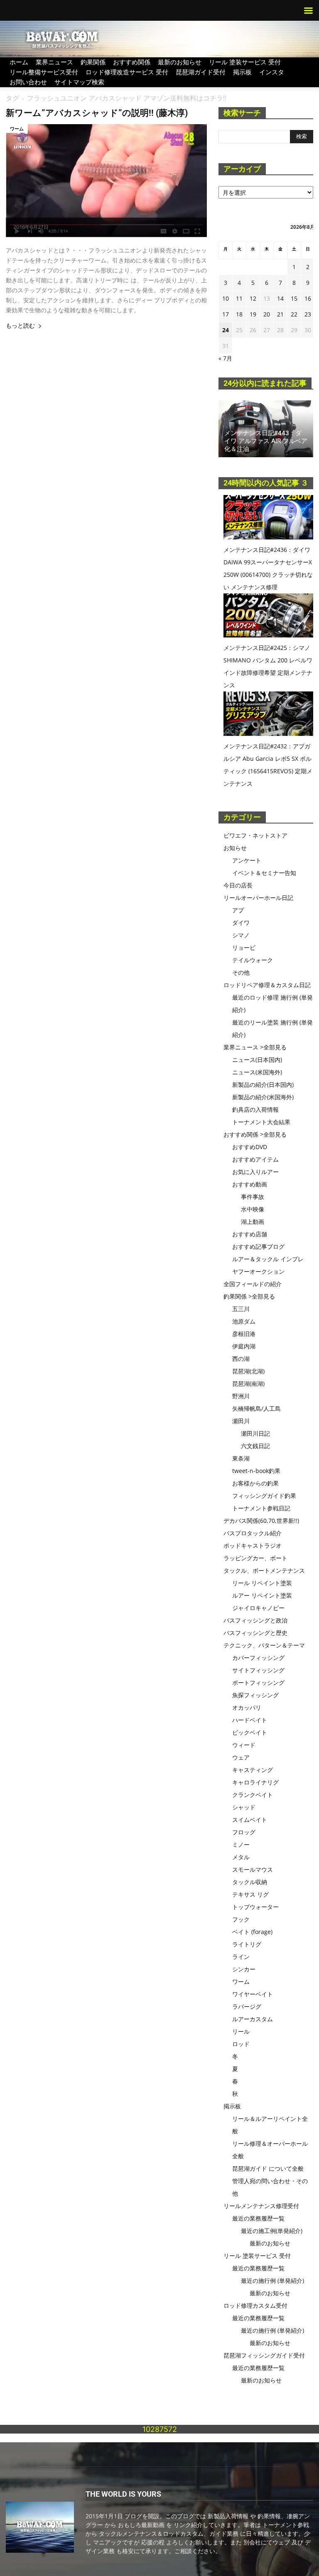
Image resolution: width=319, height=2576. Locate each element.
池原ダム (244, 1321)
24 (226, 330)
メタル (241, 1857)
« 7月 (225, 358)
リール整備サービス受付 (44, 72)
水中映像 (253, 1209)
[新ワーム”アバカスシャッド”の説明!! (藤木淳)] (106, 181)
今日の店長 (238, 885)
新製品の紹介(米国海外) (263, 1097)
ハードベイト (250, 1720)
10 (226, 298)
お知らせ (235, 848)
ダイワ (241, 923)
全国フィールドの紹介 (253, 1284)
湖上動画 (253, 1222)
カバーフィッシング (258, 1658)
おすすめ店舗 (250, 1234)
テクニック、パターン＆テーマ (264, 1645)
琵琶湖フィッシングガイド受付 (264, 2355)
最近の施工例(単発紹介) (272, 2231)
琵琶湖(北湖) (248, 1371)
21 (280, 314)
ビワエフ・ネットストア (255, 835)
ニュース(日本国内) (257, 1060)
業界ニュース (54, 62)
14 (280, 298)
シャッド (244, 1807)
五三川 (241, 1309)
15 (294, 298)
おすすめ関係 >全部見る (255, 1134)
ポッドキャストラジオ (253, 1545)
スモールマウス (253, 1869)
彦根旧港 (244, 1334)
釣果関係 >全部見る (249, 1296)
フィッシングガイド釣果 (264, 1496)
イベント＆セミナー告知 (264, 873)
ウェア (241, 1757)
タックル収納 (250, 1882)
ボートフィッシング (258, 1683)
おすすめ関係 (132, 62)
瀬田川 (241, 1421)
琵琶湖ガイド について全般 (268, 2168)
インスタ (272, 72)
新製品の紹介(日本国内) (263, 1085)
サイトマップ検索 (79, 82)
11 (239, 298)
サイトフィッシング (258, 1670)
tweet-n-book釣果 (256, 1471)
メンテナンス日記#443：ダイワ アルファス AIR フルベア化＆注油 (266, 441)
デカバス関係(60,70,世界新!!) (261, 1521)
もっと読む (20, 326)
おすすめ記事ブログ (258, 1246)
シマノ (241, 935)
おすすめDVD (250, 1147)
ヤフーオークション (258, 1271)
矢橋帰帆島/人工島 (256, 1408)
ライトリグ (247, 1944)
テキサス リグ (250, 1894)
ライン (241, 1957)
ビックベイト (250, 1732)
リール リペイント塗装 (262, 1583)
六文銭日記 (255, 1446)
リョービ (244, 947)
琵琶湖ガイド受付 (201, 72)
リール (241, 2031)
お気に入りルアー (255, 1172)
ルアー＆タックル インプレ (268, 1259)
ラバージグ (247, 2006)
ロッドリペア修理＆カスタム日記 (267, 985)
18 (239, 314)
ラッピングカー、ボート (255, 1558)
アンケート (247, 860)
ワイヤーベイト (253, 1994)
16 (308, 298)
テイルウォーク (253, 960)
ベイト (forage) (252, 1932)
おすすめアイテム (255, 1159)
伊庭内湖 (244, 1346)
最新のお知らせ (180, 62)
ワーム (17, 129)
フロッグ (244, 1832)
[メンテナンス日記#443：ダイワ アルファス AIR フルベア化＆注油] (266, 429)
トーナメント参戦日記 (261, 1508)
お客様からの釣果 (255, 1483)
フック (241, 1919)
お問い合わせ (28, 82)
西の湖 (241, 1359)
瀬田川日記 (255, 1433)
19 (253, 314)
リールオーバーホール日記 (258, 898)
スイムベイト (250, 1820)
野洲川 (241, 1396)
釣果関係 (93, 62)
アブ (238, 910)
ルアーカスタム (253, 2019)
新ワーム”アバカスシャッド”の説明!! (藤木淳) (97, 113)
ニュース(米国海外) (257, 1072)
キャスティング (253, 1770)
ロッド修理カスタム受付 (255, 2305)
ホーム (19, 62)
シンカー (244, 1969)
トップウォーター (255, 1907)
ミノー (241, 1844)
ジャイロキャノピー (258, 1608)
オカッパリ (247, 1707)
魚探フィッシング (255, 1695)
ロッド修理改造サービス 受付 (127, 72)
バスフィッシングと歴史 (255, 1633)
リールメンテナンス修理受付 (261, 2206)
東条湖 (241, 1458)
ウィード (244, 1745)
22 (294, 314)
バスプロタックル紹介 (253, 1533)
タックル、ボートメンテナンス (264, 1570)
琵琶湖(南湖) (248, 1384)
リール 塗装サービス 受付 (245, 62)
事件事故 (253, 1197)
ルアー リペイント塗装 (262, 1595)
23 (308, 314)
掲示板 (242, 72)
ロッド (241, 2044)
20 (267, 314)
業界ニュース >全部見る (255, 1047)
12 (253, 298)
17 (226, 314)
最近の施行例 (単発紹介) (272, 2281)
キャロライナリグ (255, 1782)
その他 (241, 972)
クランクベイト (253, 1795)
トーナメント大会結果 (261, 1122)
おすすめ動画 (250, 1184)
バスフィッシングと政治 (255, 1620)
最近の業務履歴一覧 (258, 2218)
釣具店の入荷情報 (255, 1109)
